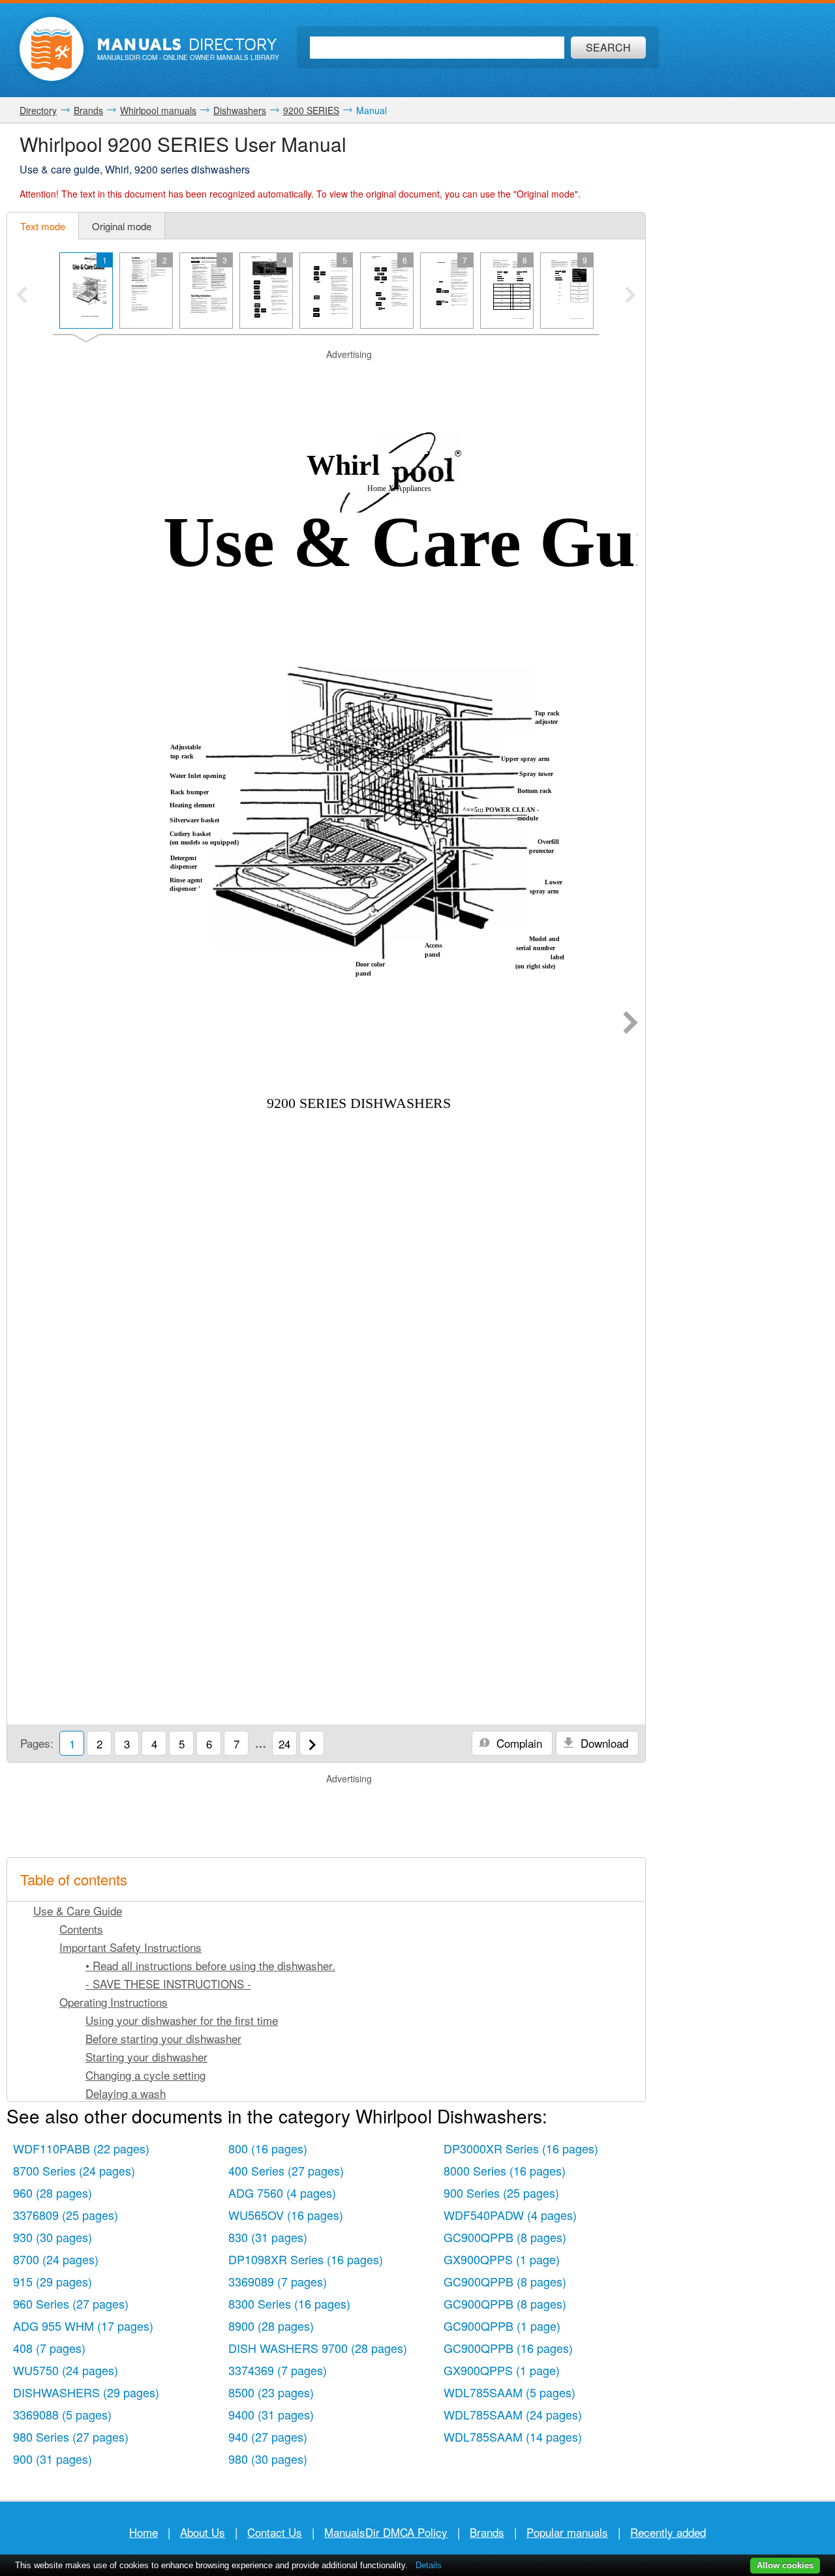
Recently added (668, 2532)
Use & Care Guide (78, 1910)
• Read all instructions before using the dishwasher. (210, 1965)
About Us (203, 2532)
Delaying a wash (126, 2093)
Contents (81, 1929)
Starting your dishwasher (146, 2057)
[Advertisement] (326, 378)
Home (144, 2532)
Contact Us (275, 2532)
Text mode (43, 226)
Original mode (122, 226)
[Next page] (630, 1024)
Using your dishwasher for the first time (182, 2020)
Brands (487, 2532)
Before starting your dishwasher (163, 2038)
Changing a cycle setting (145, 2075)
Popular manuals (567, 2532)
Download (603, 1743)
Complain (518, 1743)
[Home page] (52, 49)
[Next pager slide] (630, 296)
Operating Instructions (114, 2002)
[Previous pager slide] (22, 296)
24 (284, 1744)
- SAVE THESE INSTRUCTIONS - (168, 1984)
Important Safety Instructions (130, 1947)
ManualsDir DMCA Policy (386, 2532)
